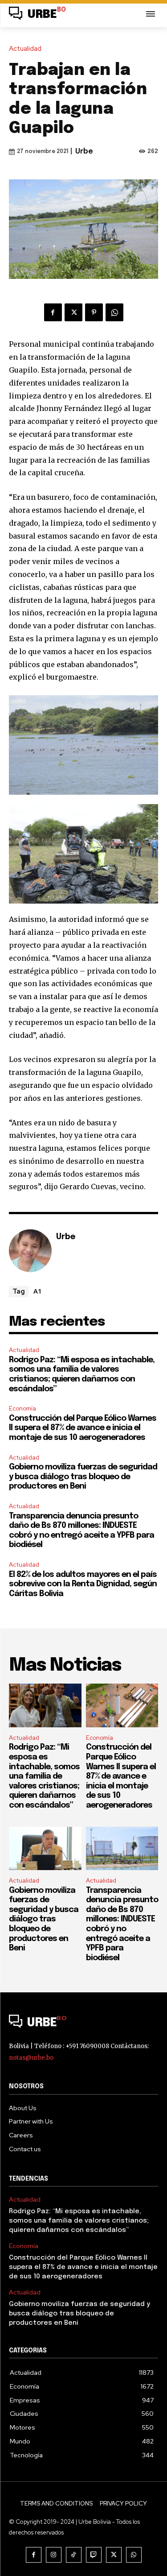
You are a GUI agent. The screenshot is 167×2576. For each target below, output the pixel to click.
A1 (38, 1291)
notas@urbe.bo (31, 2058)
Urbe (84, 151)
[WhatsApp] (114, 312)
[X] (73, 312)
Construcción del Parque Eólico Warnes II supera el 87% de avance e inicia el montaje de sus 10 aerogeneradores (83, 1428)
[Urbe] (30, 1251)
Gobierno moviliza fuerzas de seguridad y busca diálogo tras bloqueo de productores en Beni (83, 1477)
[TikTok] (74, 2555)
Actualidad (25, 49)
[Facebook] (53, 312)
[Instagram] (54, 2555)
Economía (22, 1408)
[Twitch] (94, 2555)
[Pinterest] (94, 312)
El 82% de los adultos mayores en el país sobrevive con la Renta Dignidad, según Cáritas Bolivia (83, 1584)
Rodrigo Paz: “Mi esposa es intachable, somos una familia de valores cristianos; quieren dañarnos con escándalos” (44, 1776)
